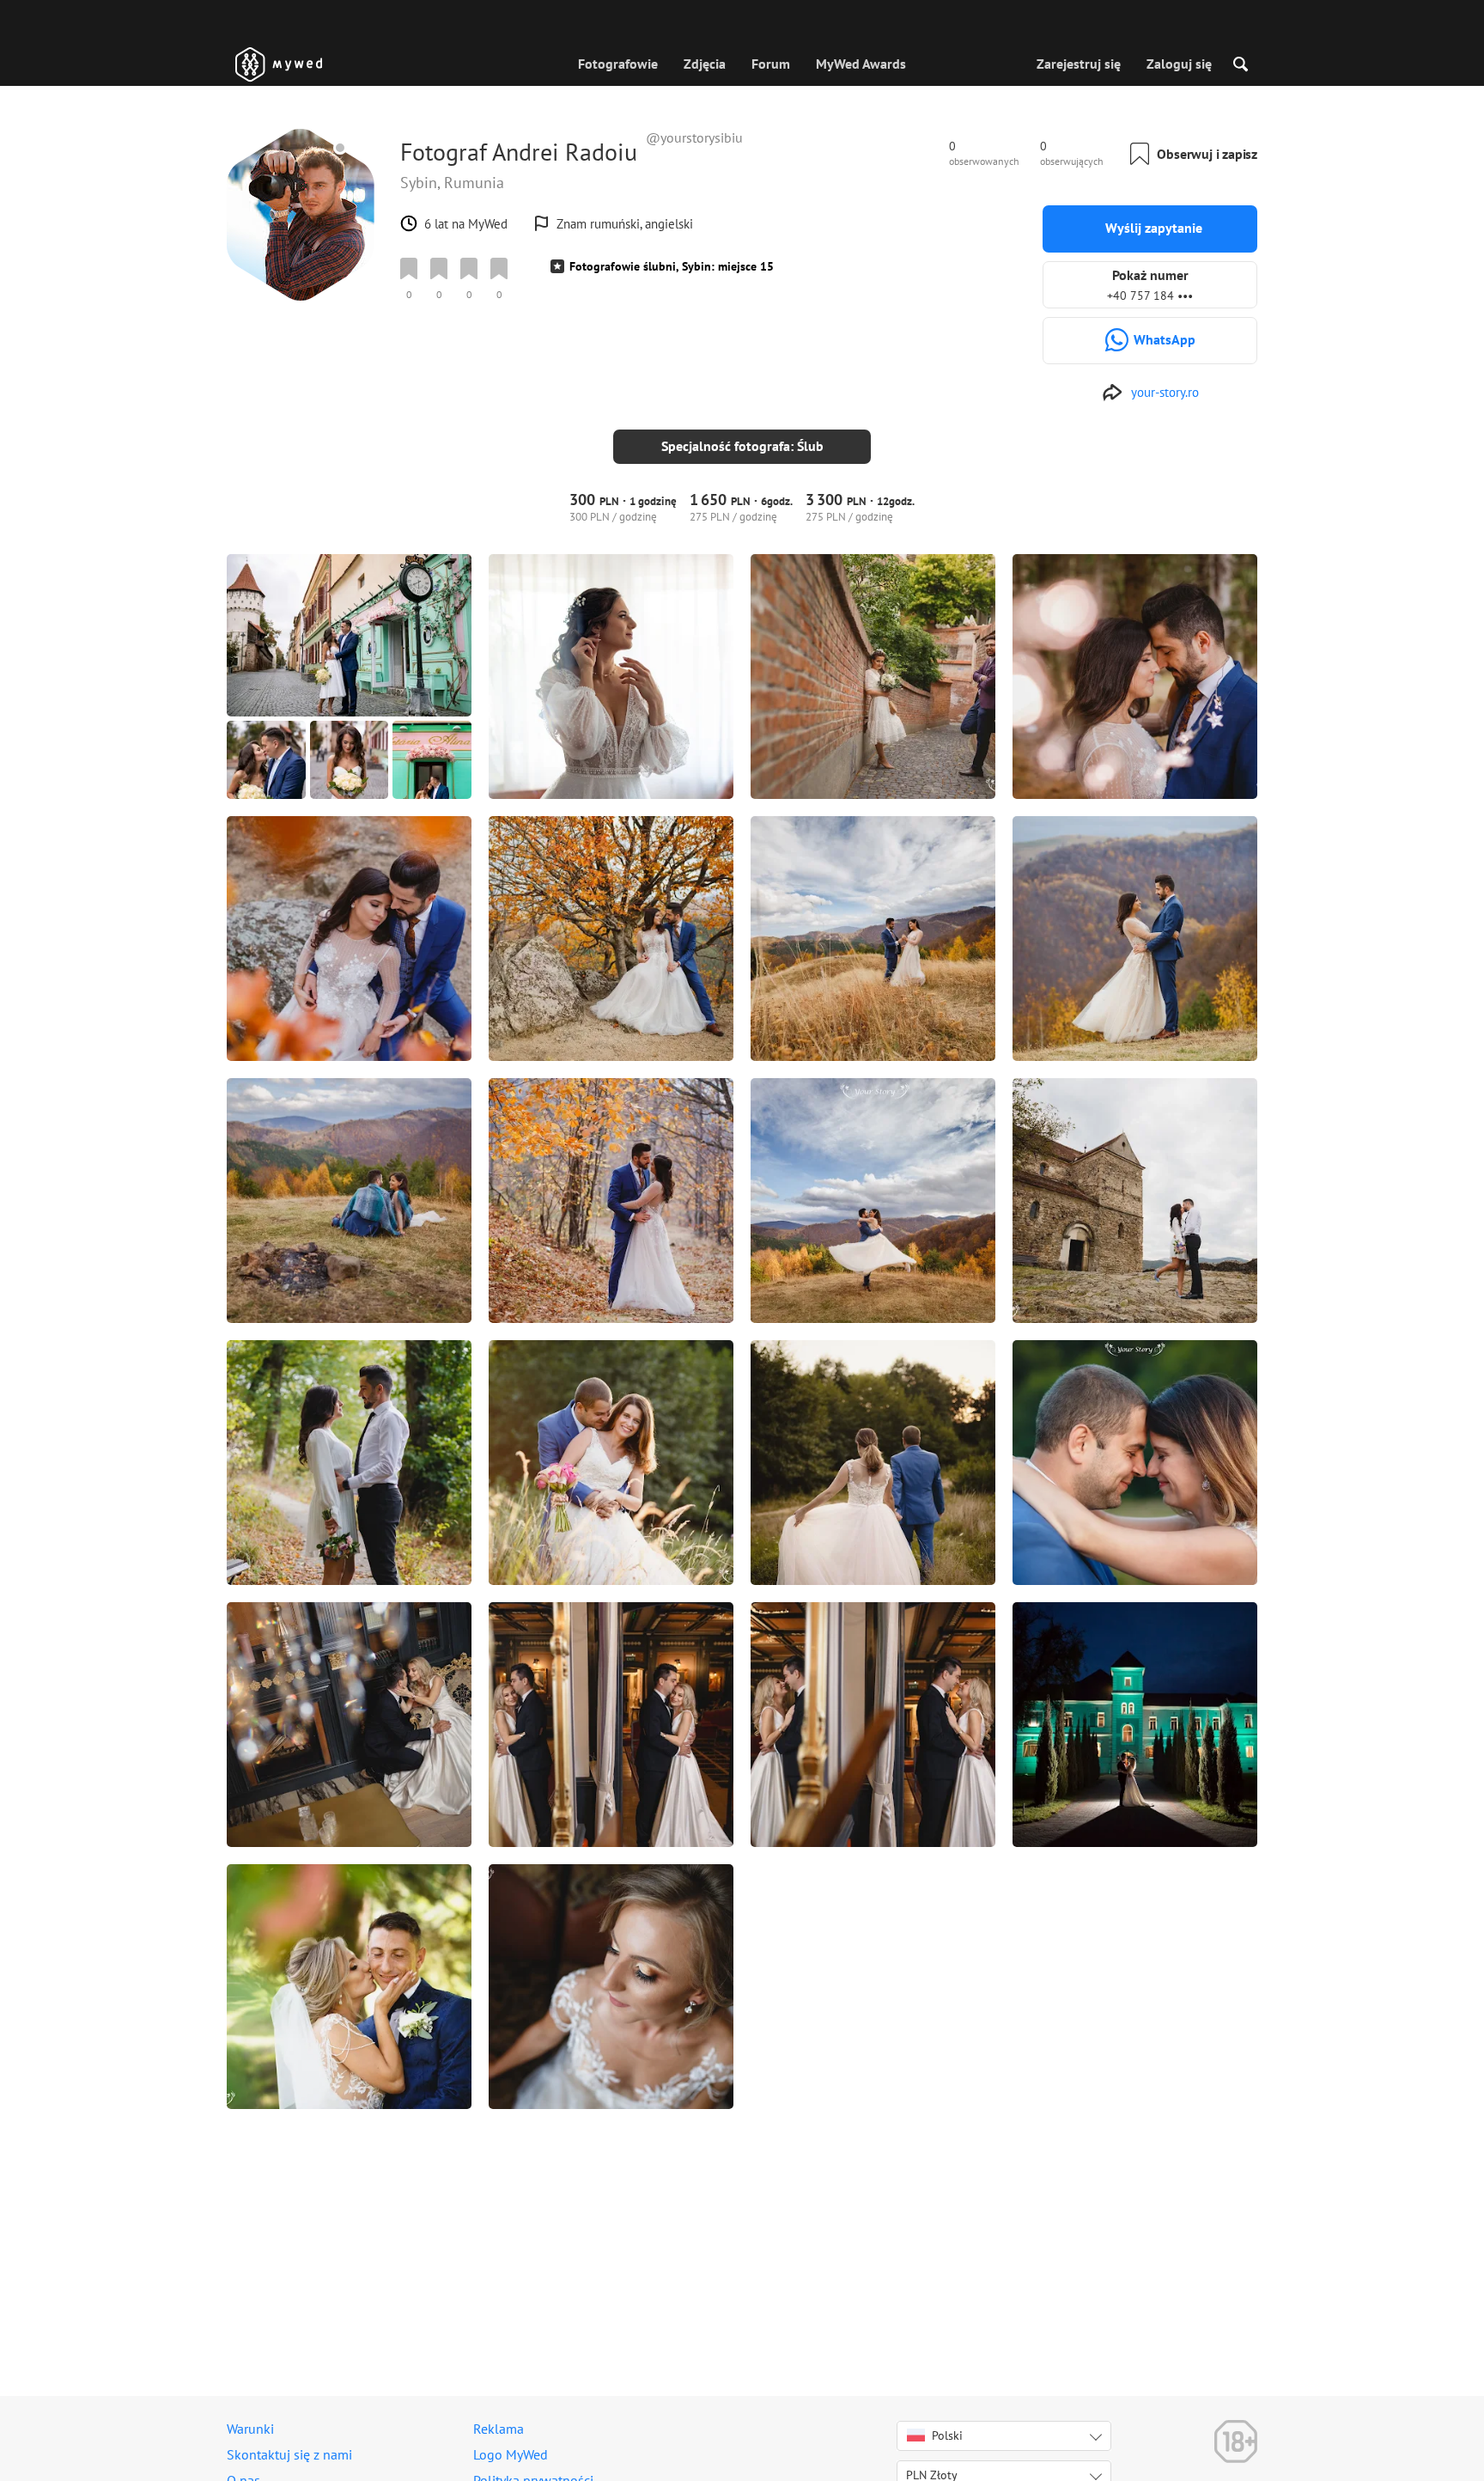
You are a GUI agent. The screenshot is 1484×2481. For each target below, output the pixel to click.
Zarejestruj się (1079, 64)
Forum (771, 64)
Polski (947, 2435)
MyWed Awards (861, 64)
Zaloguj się (1179, 64)
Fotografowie (618, 64)
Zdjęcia (705, 64)
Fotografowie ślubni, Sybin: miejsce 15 (672, 266)
